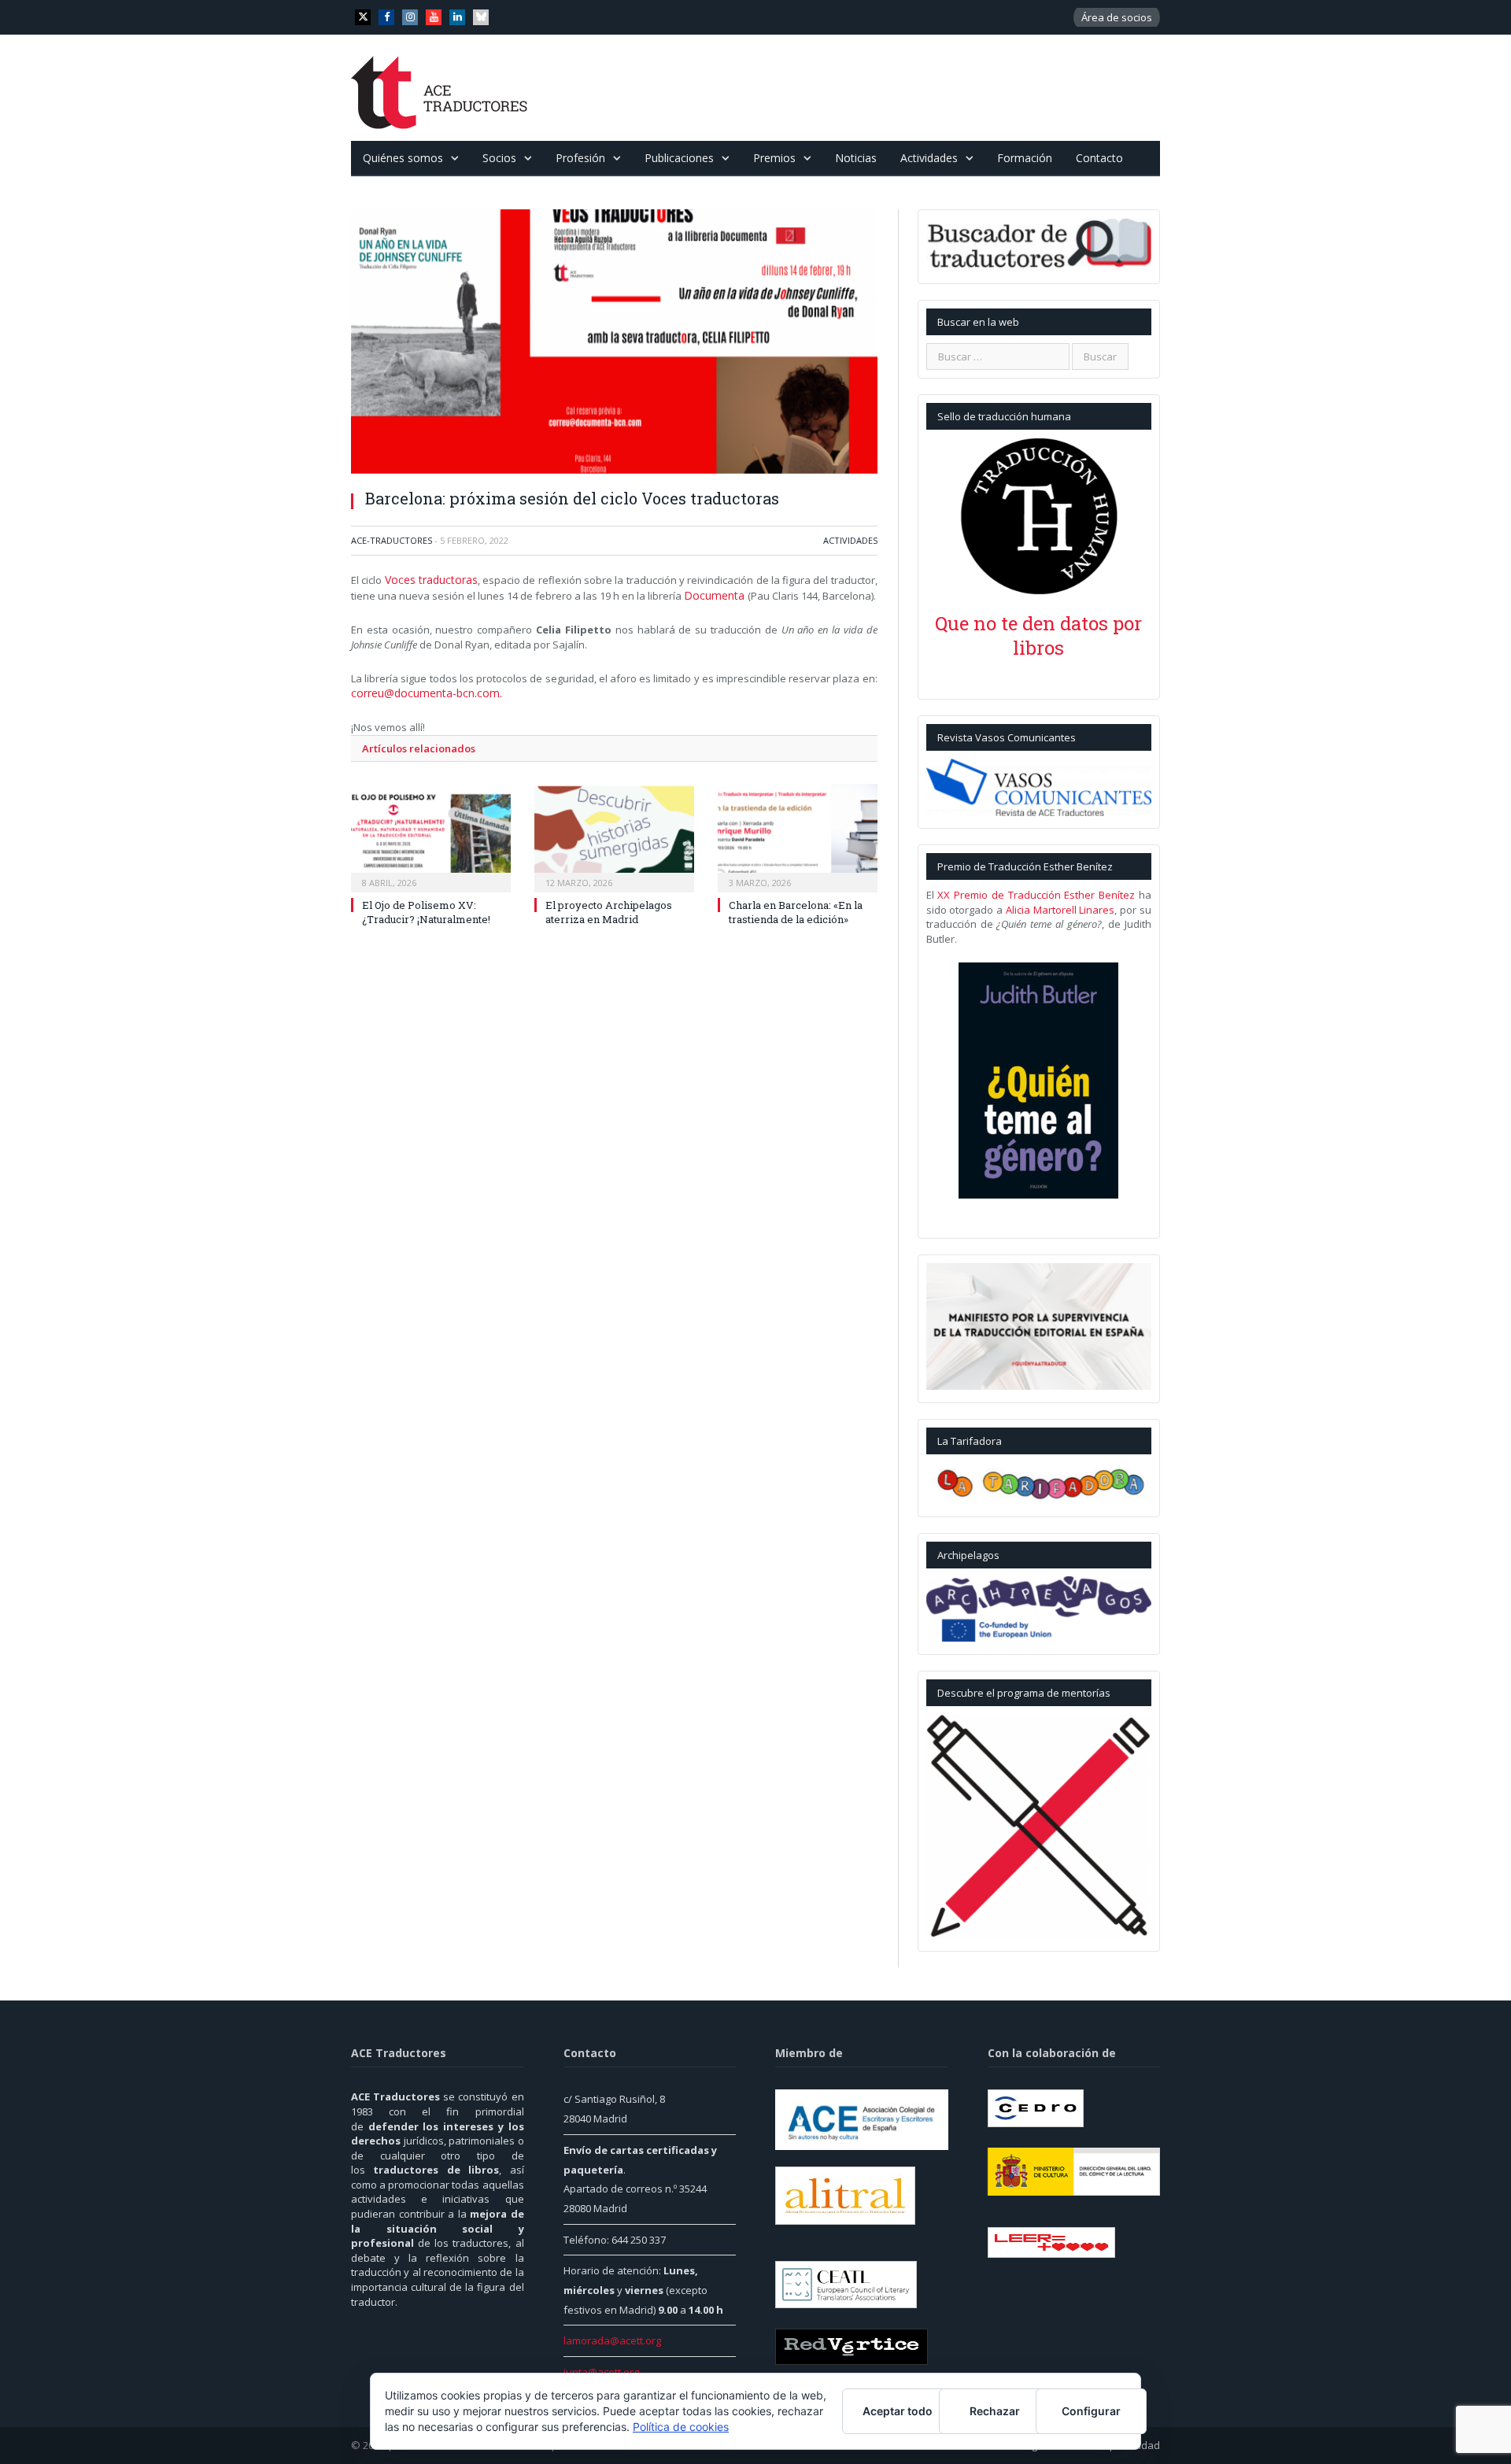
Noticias (856, 158)
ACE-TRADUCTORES (392, 540)
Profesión (580, 158)
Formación (1025, 158)
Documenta (713, 594)
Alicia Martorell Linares (1060, 910)
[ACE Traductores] (440, 88)
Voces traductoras (429, 579)
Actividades (929, 158)
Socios (499, 158)
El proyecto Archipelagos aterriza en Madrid (609, 908)
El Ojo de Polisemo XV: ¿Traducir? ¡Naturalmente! (426, 908)
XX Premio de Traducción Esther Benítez (1036, 895)
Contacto (1099, 158)
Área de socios (1117, 17)
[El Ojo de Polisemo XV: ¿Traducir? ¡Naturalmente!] (431, 833)
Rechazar (995, 2411)
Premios (774, 158)
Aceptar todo (898, 2411)
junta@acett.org (601, 2372)
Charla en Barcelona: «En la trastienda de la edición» (796, 908)
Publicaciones (679, 158)
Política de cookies (681, 2427)
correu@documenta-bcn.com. (421, 690)
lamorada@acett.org (612, 2340)
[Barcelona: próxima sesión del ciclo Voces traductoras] (614, 344)
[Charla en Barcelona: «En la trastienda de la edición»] (798, 833)
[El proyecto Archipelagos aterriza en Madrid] (614, 833)
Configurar (1091, 2411)
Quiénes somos (403, 158)
